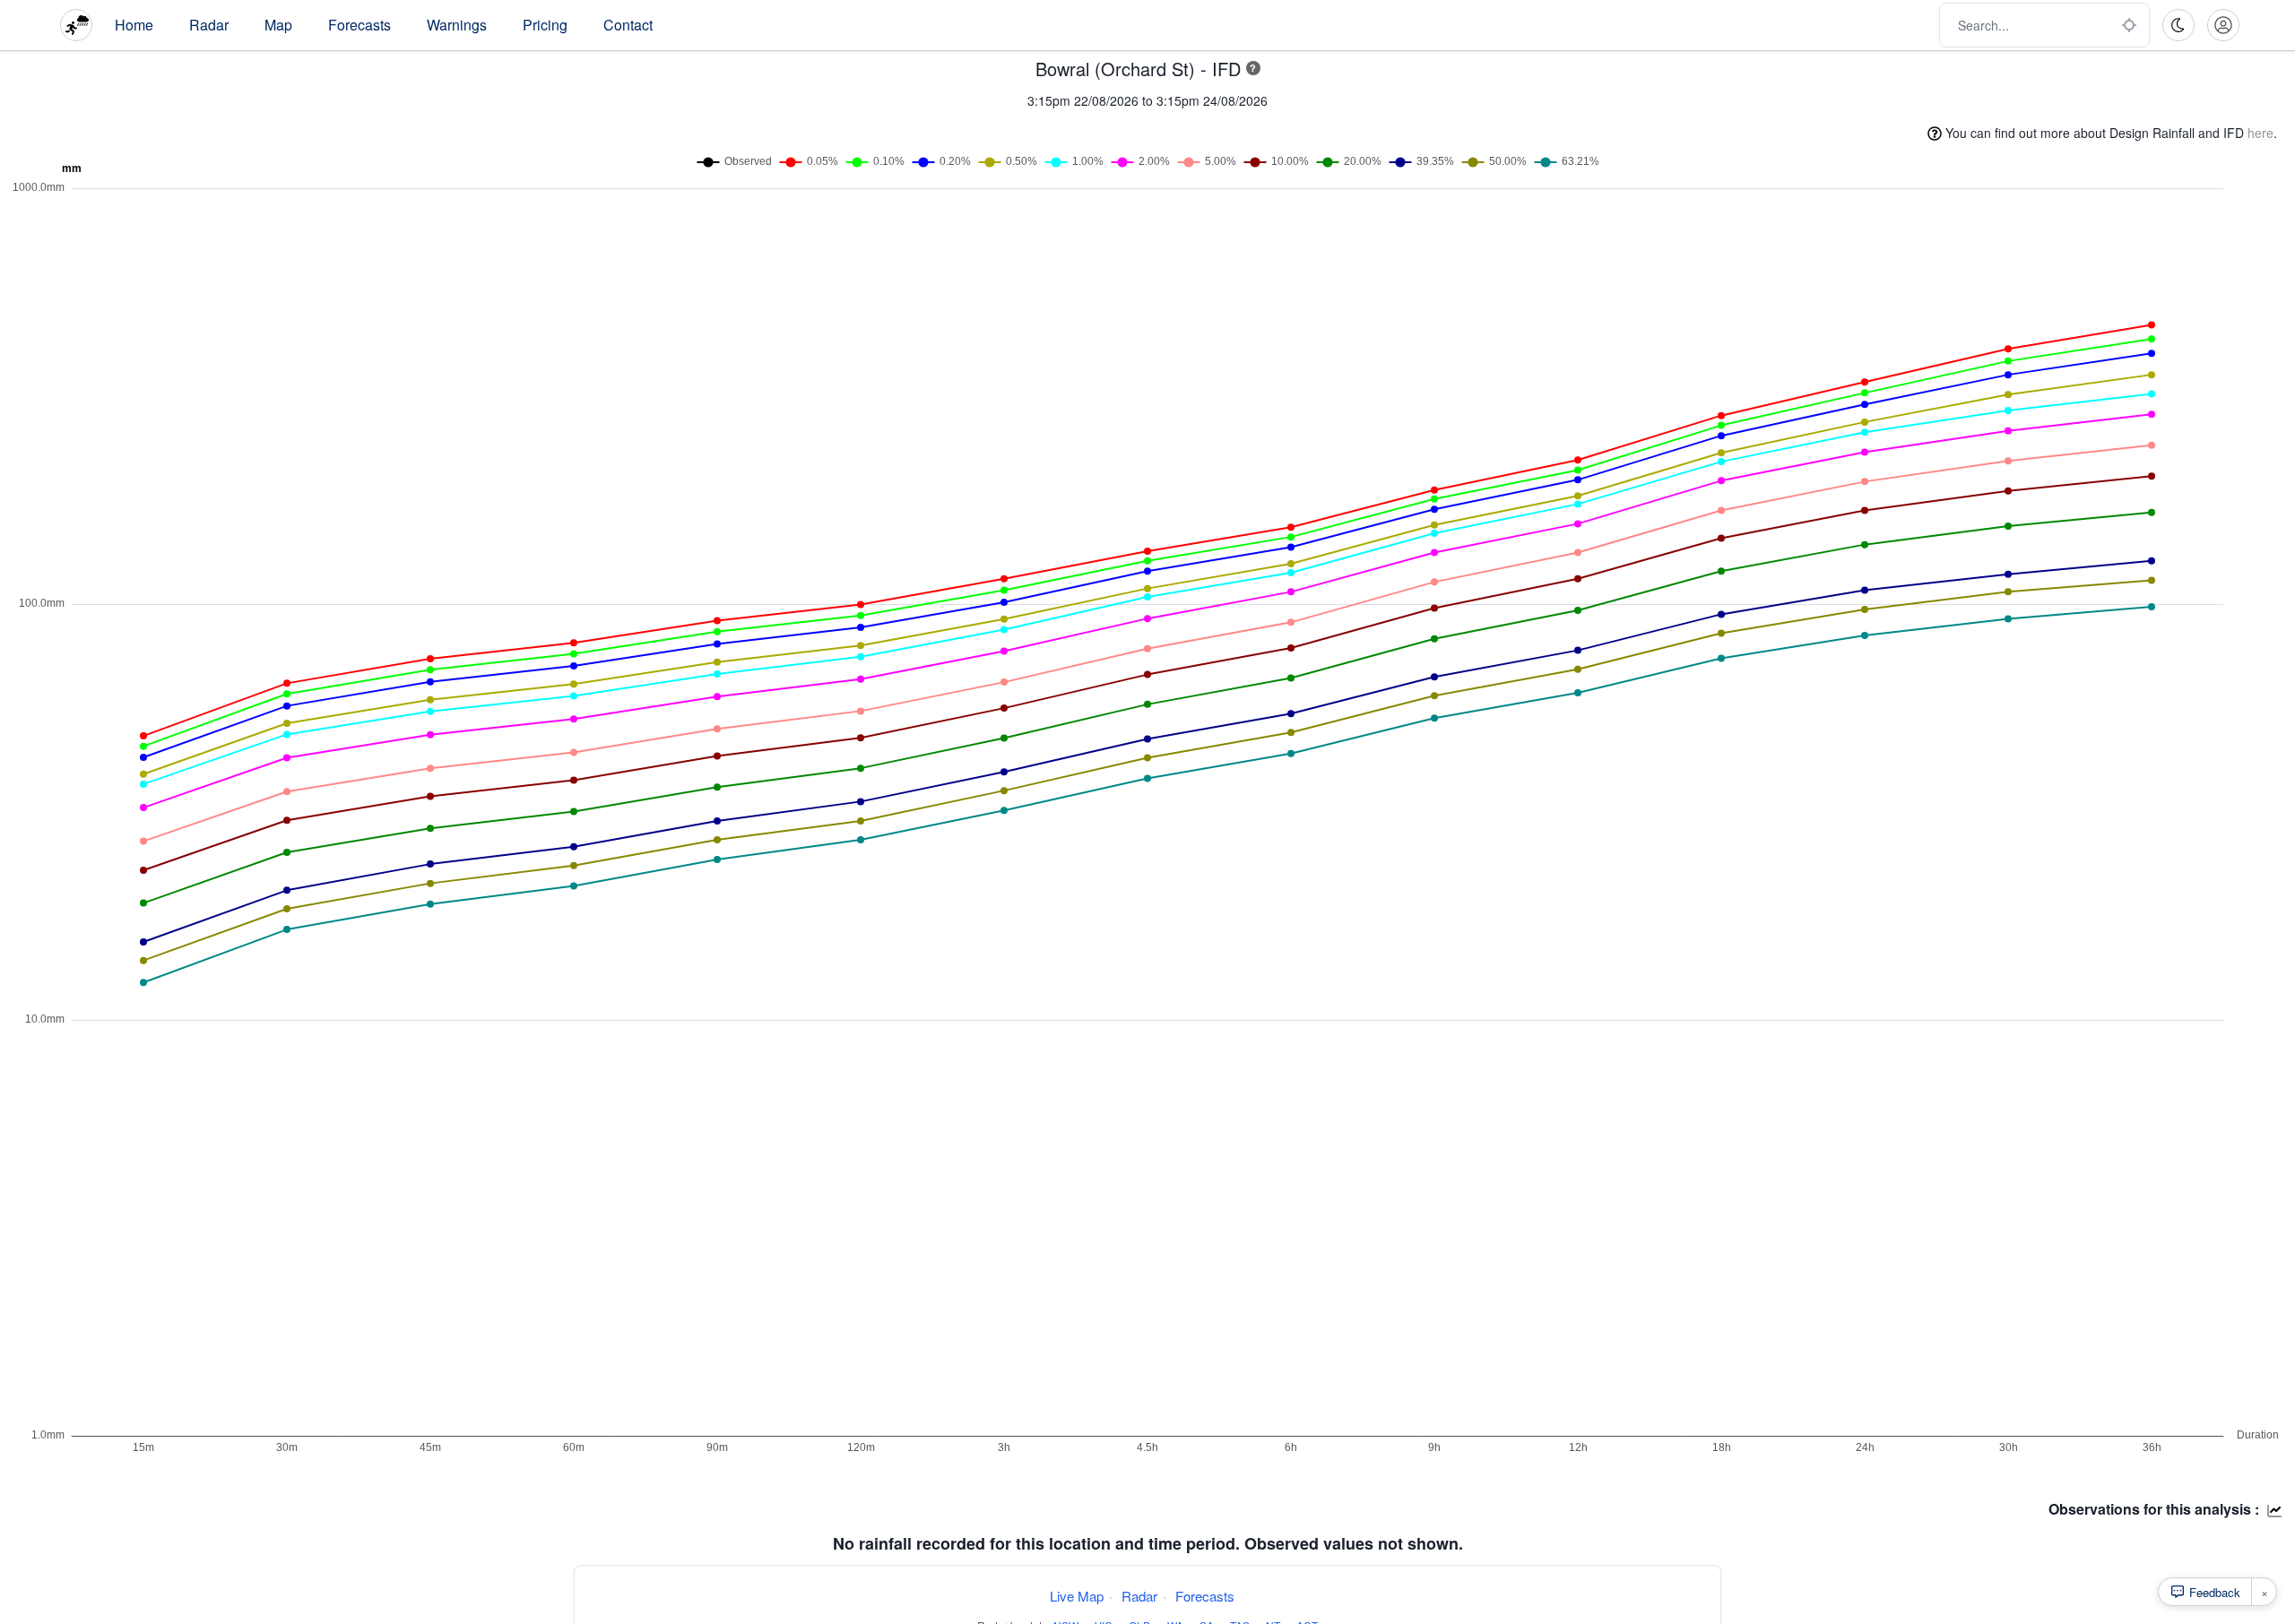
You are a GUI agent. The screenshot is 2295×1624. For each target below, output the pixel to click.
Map (278, 25)
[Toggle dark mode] (2178, 25)
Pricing (545, 25)
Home (134, 25)
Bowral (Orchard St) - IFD (1138, 69)
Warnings (457, 25)
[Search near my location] (2129, 25)
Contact (628, 25)
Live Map (1077, 1596)
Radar (209, 25)
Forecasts (359, 25)
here (2260, 133)
